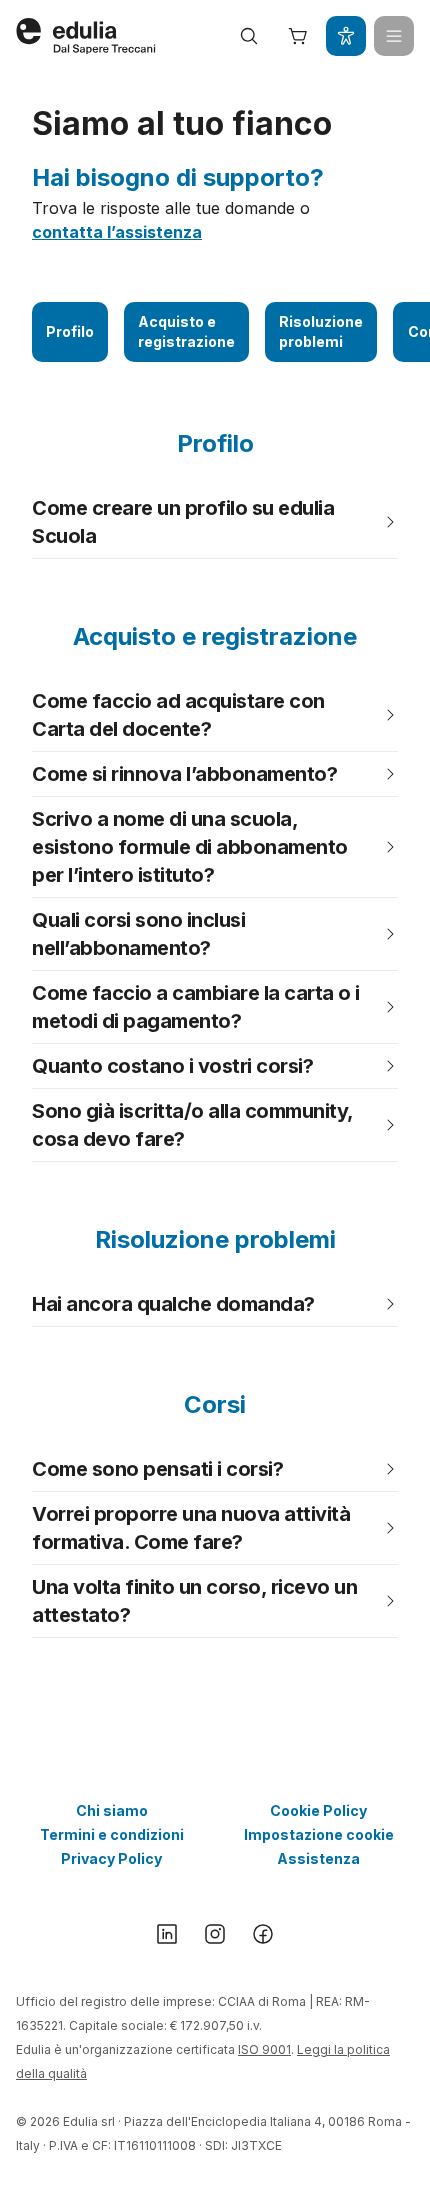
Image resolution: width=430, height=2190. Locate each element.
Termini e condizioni (112, 1834)
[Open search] (249, 36)
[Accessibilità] (346, 36)
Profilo (70, 331)
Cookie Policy (318, 1810)
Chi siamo (112, 1810)
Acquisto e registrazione (186, 331)
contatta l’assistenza (117, 232)
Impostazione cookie (319, 1834)
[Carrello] (298, 36)
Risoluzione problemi (321, 331)
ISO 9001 (264, 2049)
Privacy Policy (111, 1858)
